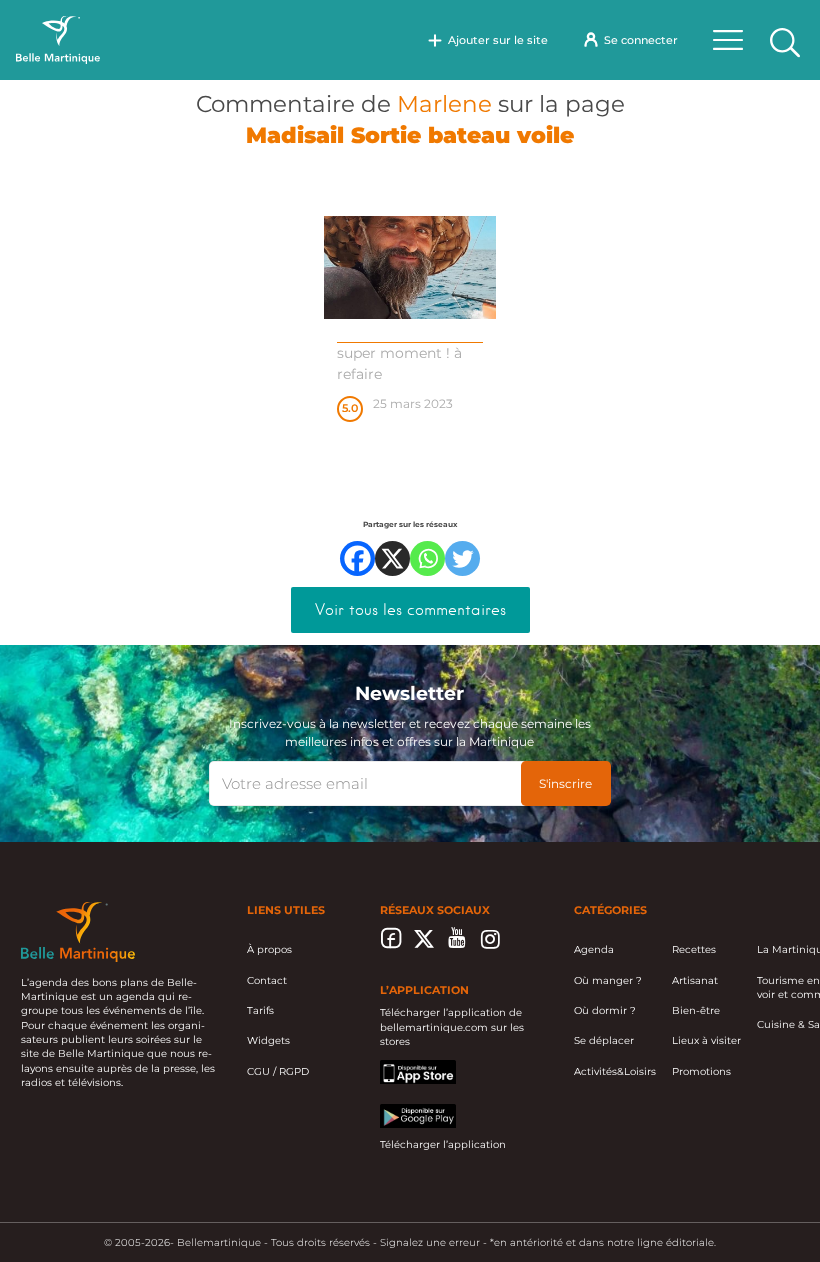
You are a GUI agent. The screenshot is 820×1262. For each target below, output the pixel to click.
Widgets (268, 1040)
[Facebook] (357, 558)
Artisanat (695, 980)
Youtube (457, 944)
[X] (392, 558)
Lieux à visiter (706, 1040)
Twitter (424, 944)
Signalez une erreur (430, 1242)
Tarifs (260, 1010)
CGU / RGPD (278, 1071)
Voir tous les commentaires (410, 610)
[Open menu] (728, 40)
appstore (402, 1066)
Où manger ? (608, 980)
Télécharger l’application (443, 1144)
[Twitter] (462, 558)
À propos (269, 949)
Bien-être (696, 1010)
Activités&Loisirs (615, 1071)
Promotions (701, 1071)
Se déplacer (604, 1040)
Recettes (694, 949)
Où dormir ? (605, 1010)
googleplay (408, 1110)
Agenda (594, 949)
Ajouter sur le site (498, 40)
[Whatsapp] (427, 558)
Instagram (490, 944)
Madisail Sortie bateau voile (410, 135)
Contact (267, 980)
